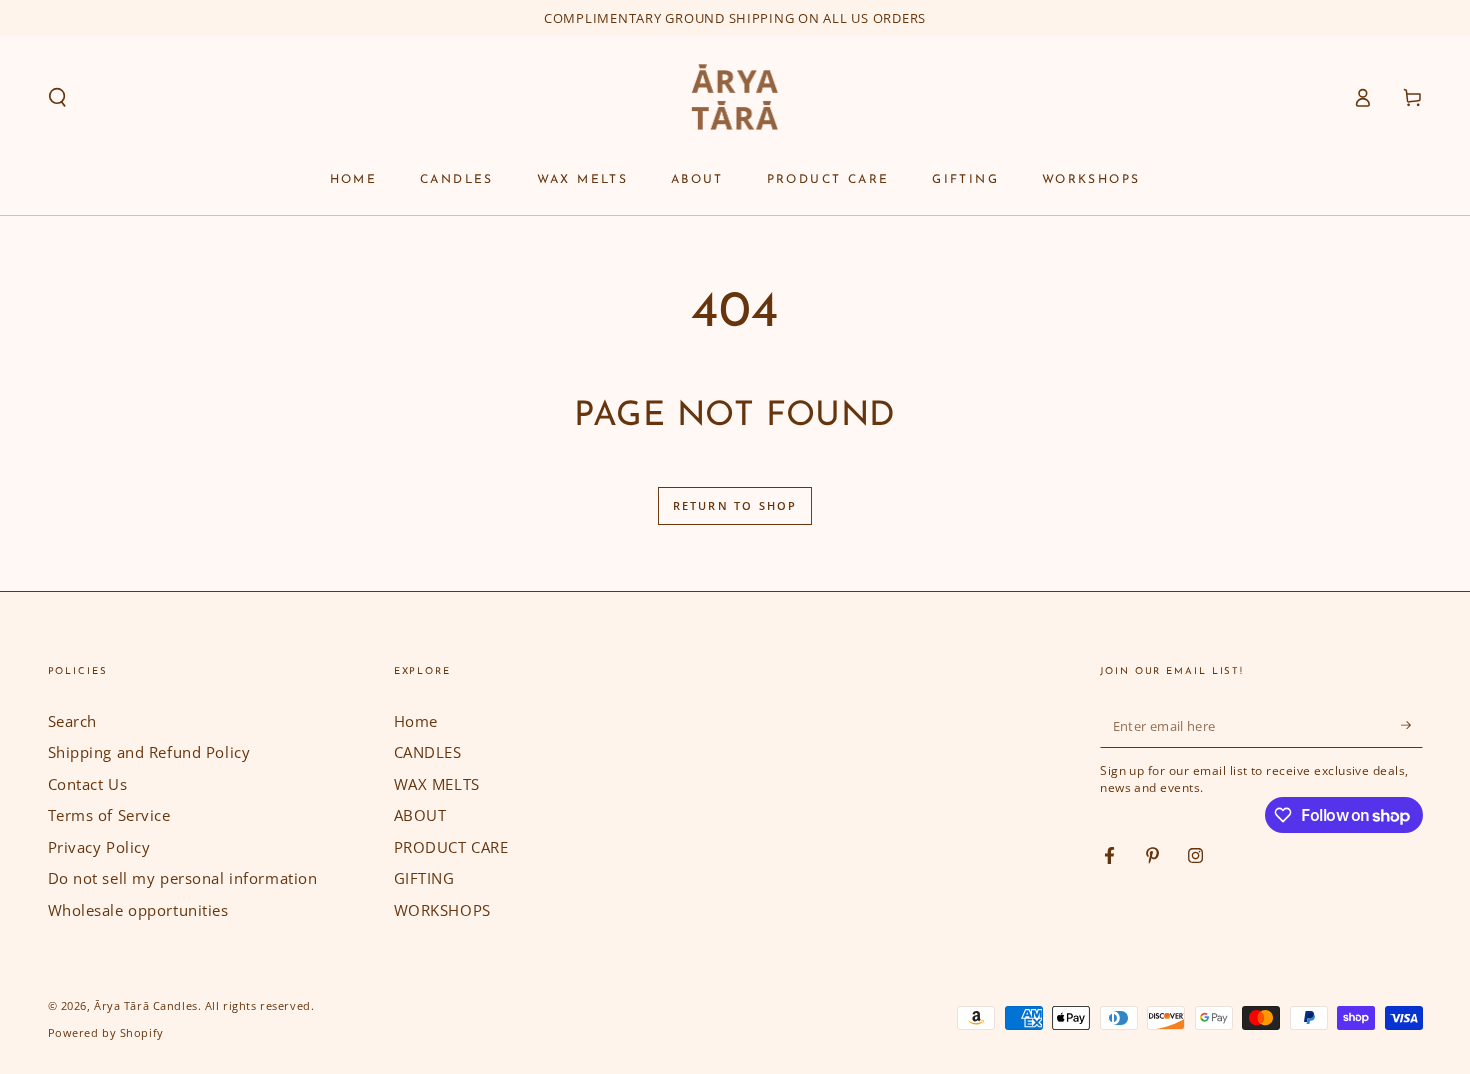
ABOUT (420, 815)
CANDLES (428, 752)
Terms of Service (109, 815)
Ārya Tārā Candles (146, 1005)
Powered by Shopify (106, 1032)
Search (72, 721)
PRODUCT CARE (451, 847)
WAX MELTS (437, 784)
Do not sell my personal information (183, 878)
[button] (57, 98)
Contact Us (88, 784)
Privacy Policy (99, 847)
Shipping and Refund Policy (149, 752)
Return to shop (735, 505)
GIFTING (424, 878)
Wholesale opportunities (138, 910)
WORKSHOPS (442, 910)
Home (416, 721)
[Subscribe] (1412, 726)
